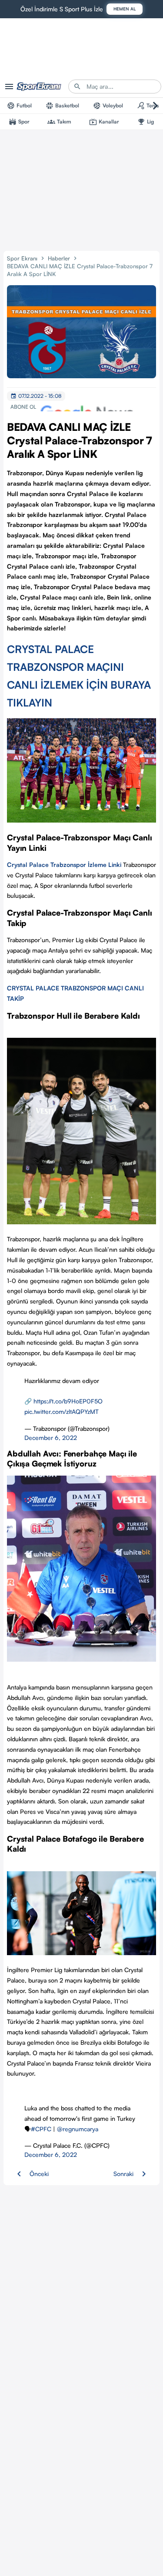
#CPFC (41, 2129)
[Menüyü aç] (9, 87)
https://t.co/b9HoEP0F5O (68, 1401)
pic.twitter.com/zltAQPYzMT (62, 1411)
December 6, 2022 (51, 1438)
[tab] (19, 106)
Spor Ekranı (22, 258)
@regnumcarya (78, 2129)
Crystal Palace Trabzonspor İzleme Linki (64, 865)
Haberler (59, 258)
